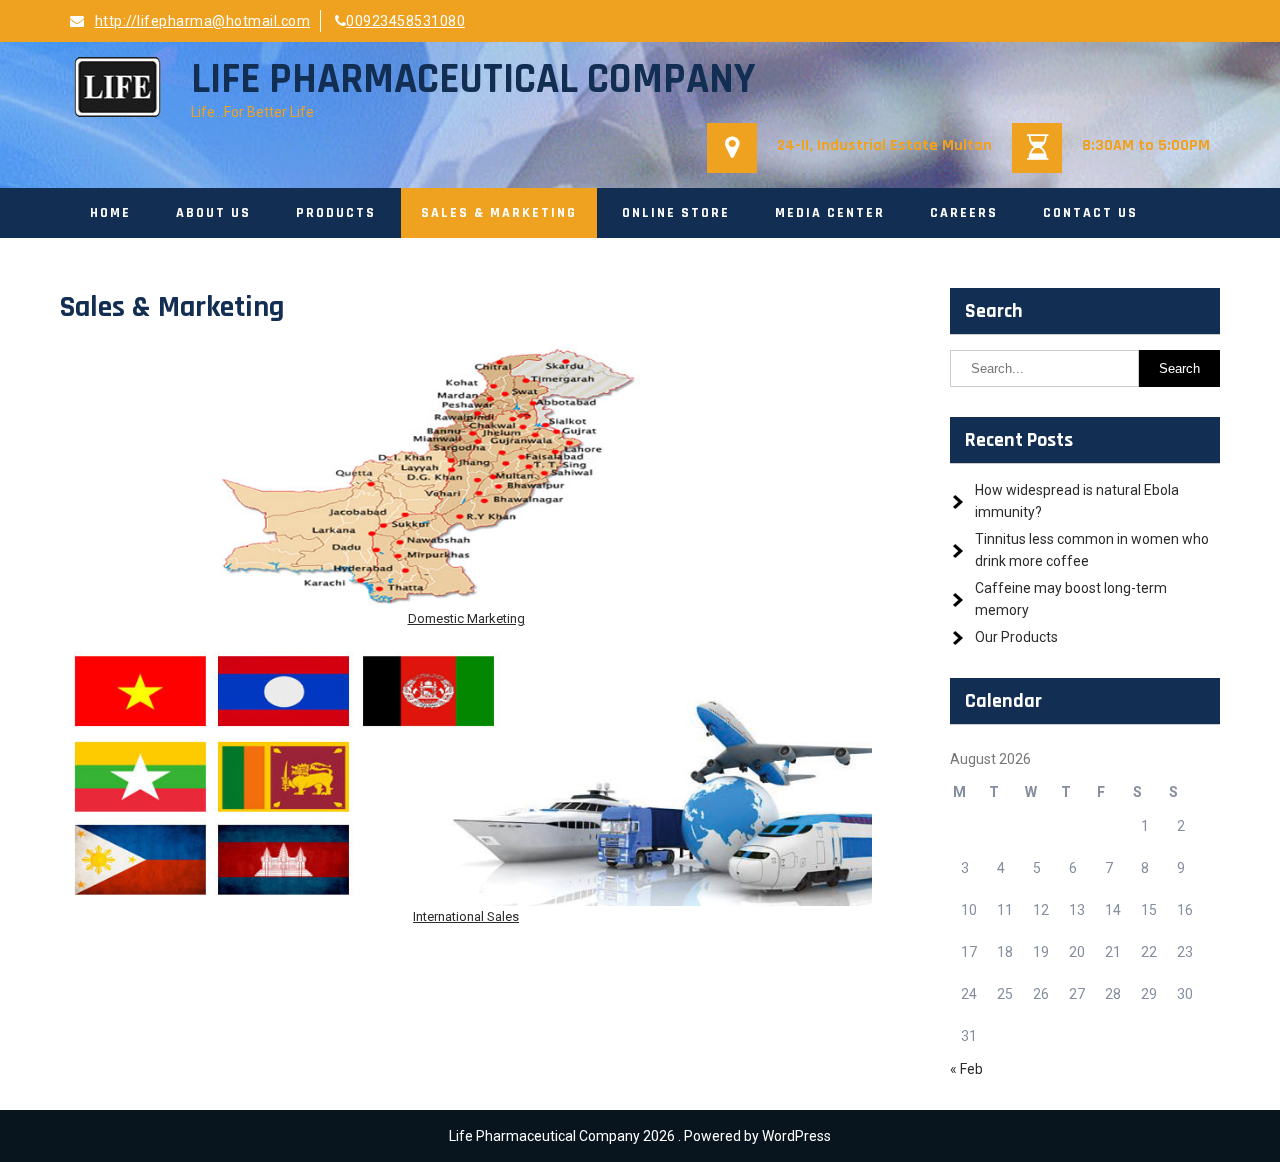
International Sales (466, 916)
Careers (964, 213)
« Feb (966, 1069)
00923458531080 (405, 21)
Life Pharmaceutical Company (473, 80)
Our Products (1016, 637)
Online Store (676, 213)
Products (336, 213)
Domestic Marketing (466, 618)
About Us (213, 213)
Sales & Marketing (499, 213)
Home (110, 213)
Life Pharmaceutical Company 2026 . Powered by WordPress (640, 1136)
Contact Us (1090, 213)
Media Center (830, 213)
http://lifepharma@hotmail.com (202, 21)
